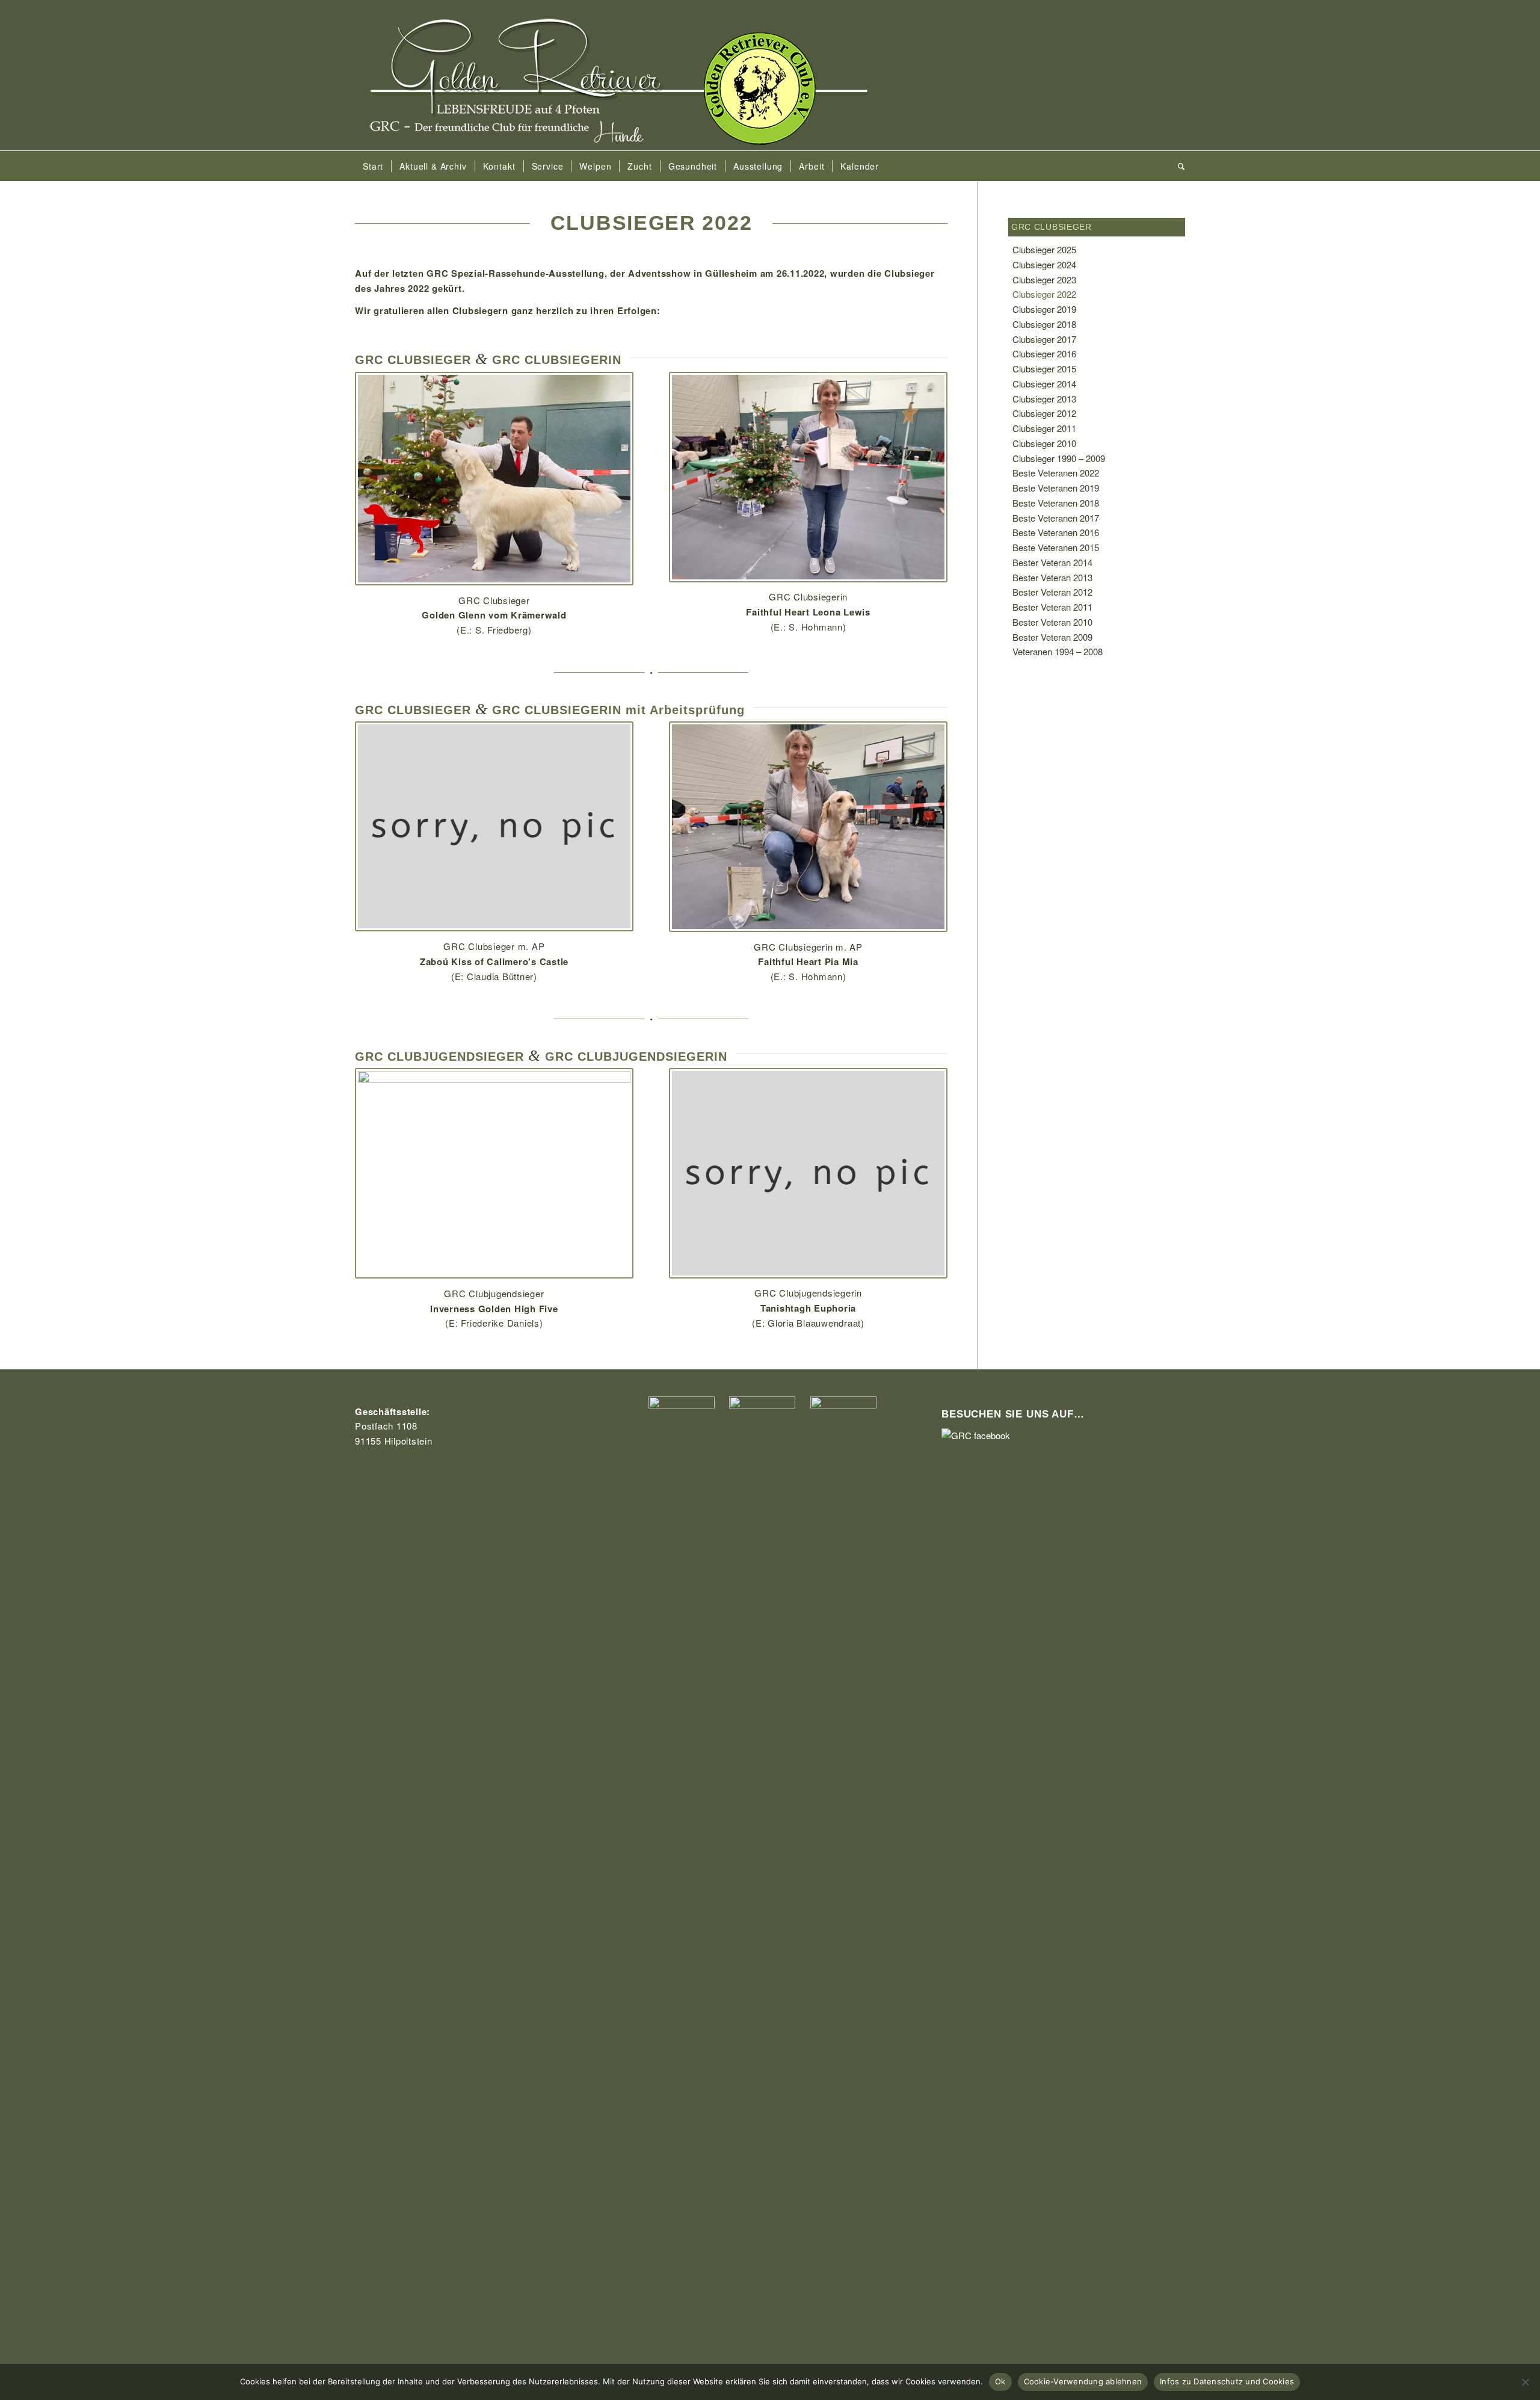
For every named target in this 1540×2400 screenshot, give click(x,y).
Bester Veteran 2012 (1052, 592)
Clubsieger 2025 (1044, 249)
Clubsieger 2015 (1044, 369)
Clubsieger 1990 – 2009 (1059, 458)
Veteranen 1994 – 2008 (1058, 651)
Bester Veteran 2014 (1052, 562)
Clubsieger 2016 (1044, 353)
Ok (1000, 2381)
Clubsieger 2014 (1044, 384)
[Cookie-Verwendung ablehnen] (1525, 2382)
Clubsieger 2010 (1044, 443)
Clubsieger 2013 (1044, 399)
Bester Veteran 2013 (1052, 577)
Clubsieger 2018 (1044, 324)
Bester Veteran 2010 (1052, 622)
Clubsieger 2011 (1044, 428)
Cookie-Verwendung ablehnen (1083, 2381)
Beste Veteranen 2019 (1056, 488)
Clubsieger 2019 (1044, 309)
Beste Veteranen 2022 (1056, 473)
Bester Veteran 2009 (1052, 637)
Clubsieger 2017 (1044, 339)
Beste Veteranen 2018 (1056, 503)
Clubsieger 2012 (1044, 413)
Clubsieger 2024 (1044, 264)
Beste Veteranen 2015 (1056, 547)
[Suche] (1178, 166)
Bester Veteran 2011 (1052, 607)
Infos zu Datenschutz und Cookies (1227, 2381)
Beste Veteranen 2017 (1056, 518)
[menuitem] (373, 166)
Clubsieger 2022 (1044, 294)
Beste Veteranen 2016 (1056, 532)
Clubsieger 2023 (1044, 279)
